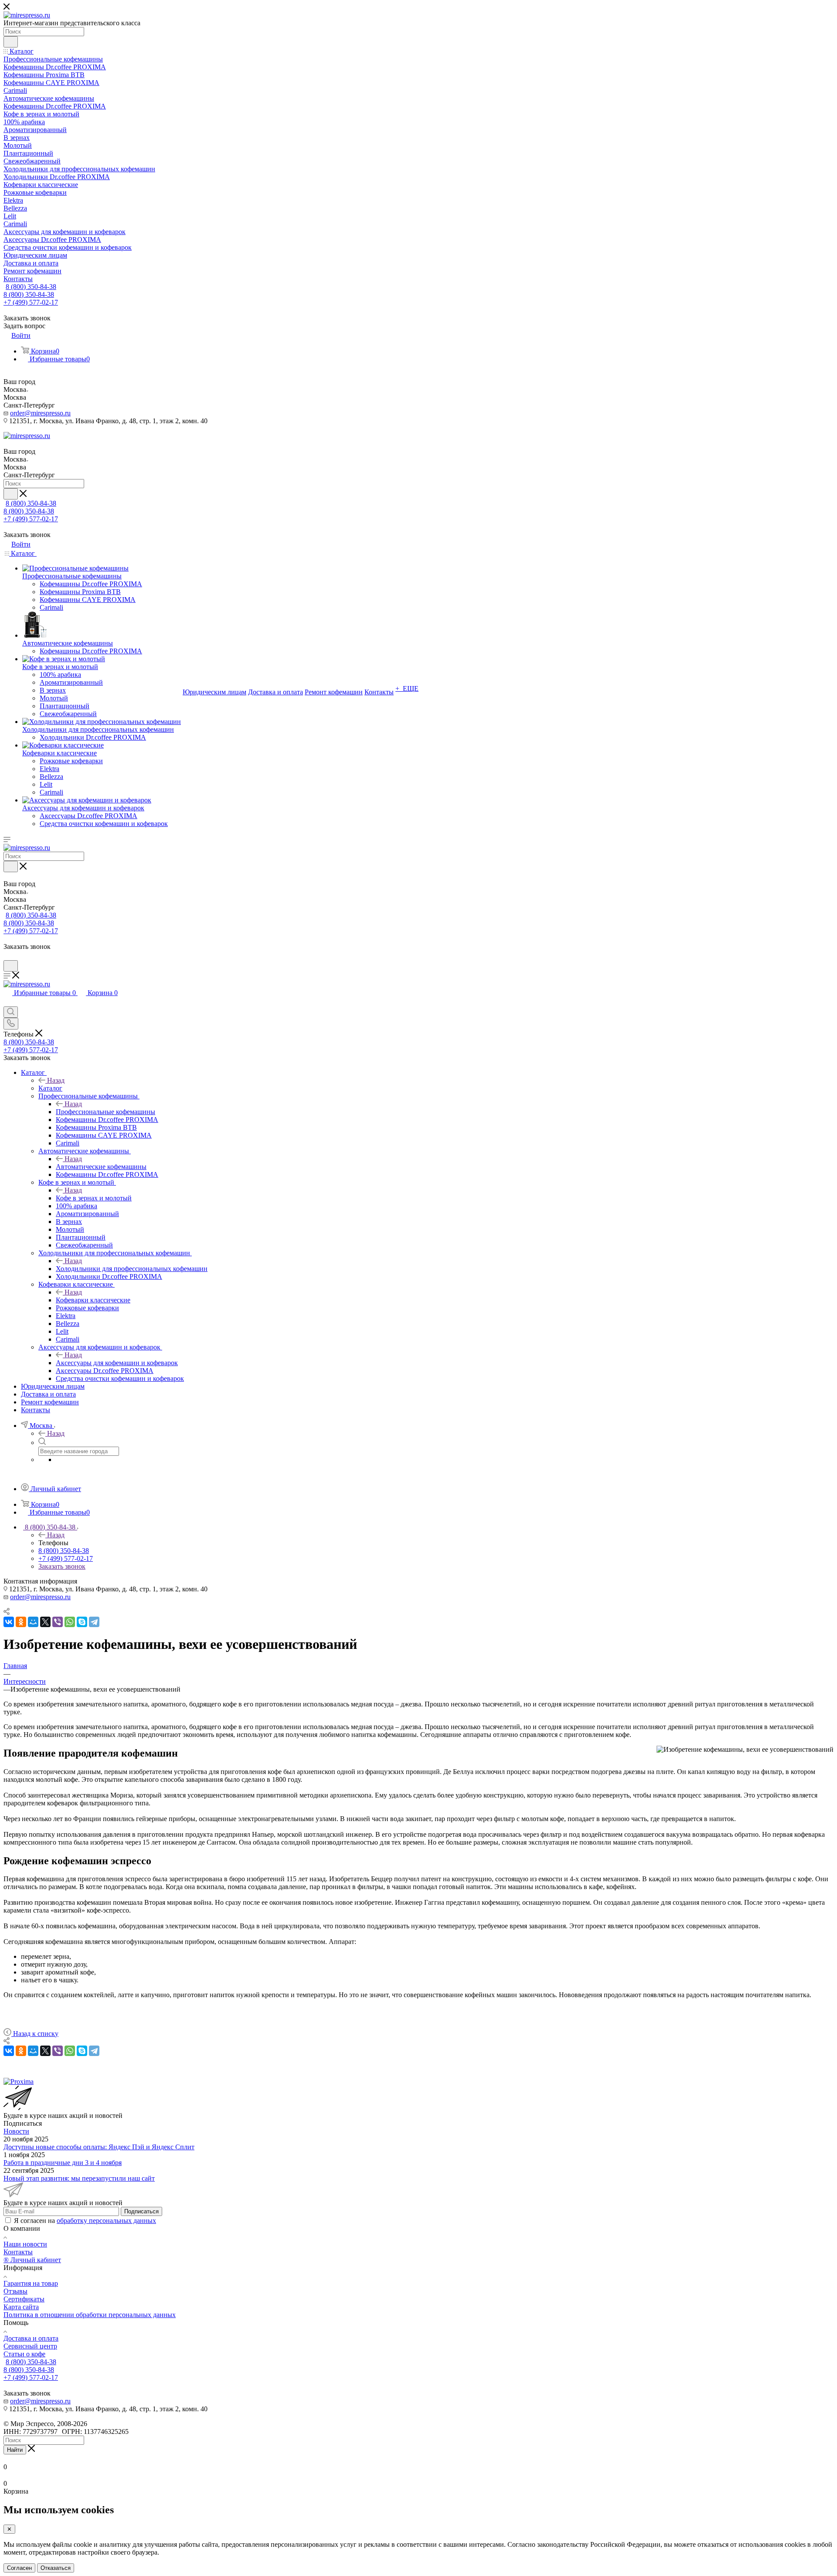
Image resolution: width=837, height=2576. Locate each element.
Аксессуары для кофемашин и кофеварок (117, 1363)
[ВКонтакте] (9, 1622)
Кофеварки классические (93, 1300)
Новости (16, 2131)
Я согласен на (85, 2221)
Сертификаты (24, 2299)
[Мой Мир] (33, 1622)
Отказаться (56, 2568)
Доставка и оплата (31, 2338)
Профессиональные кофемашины (105, 1112)
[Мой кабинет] (7, 956)
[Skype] (82, 1622)
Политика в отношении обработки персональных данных (90, 2315)
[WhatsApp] (70, 1622)
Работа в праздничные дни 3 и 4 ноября (63, 2163)
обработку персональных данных (106, 2221)
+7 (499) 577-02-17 (31, 302)
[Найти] (11, 42)
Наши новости (25, 2244)
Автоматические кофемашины (101, 1167)
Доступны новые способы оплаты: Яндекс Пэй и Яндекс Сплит (99, 2147)
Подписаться (141, 2211)
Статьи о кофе (24, 2354)
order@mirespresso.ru (40, 413)
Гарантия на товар (31, 2283)
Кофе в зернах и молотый (94, 1198)
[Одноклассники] (21, 1622)
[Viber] (58, 1622)
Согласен (19, 2568)
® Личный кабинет (32, 2260)
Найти (15, 2450)
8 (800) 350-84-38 (31, 287)
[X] (45, 1622)
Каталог (50, 1088)
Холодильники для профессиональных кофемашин (132, 1269)
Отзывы (15, 2291)
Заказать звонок (62, 1566)
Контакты (18, 2252)
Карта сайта (21, 2307)
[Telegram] (94, 1622)
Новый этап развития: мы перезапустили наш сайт (79, 2178)
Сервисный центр (30, 2346)
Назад (56, 1080)
